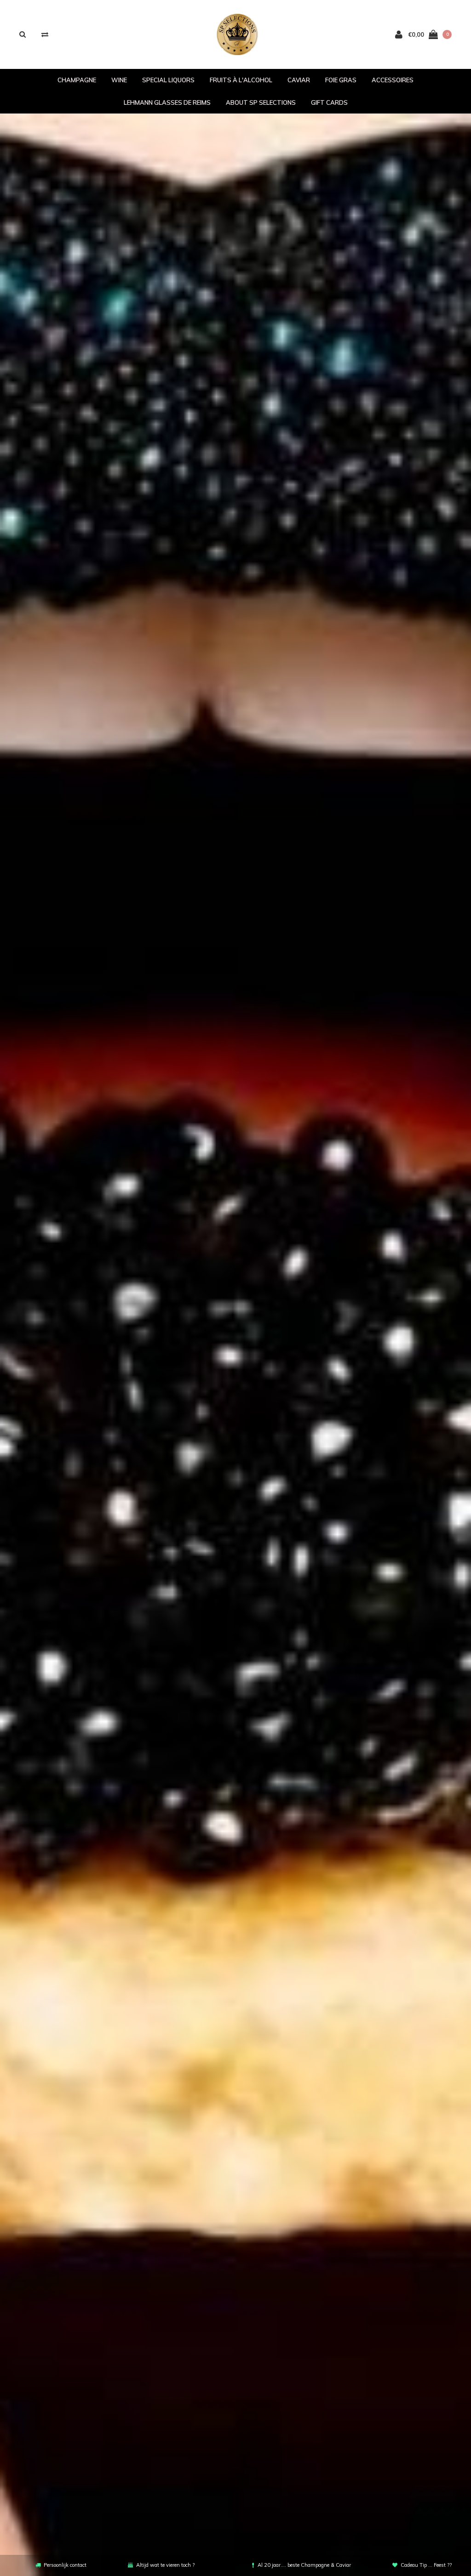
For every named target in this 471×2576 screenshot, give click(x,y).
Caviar (299, 80)
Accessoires (393, 80)
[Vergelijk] (45, 34)
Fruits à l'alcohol (241, 80)
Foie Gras (341, 80)
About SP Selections (261, 102)
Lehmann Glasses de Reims (167, 102)
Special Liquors (168, 80)
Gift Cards (329, 102)
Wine (119, 80)
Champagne (77, 80)
